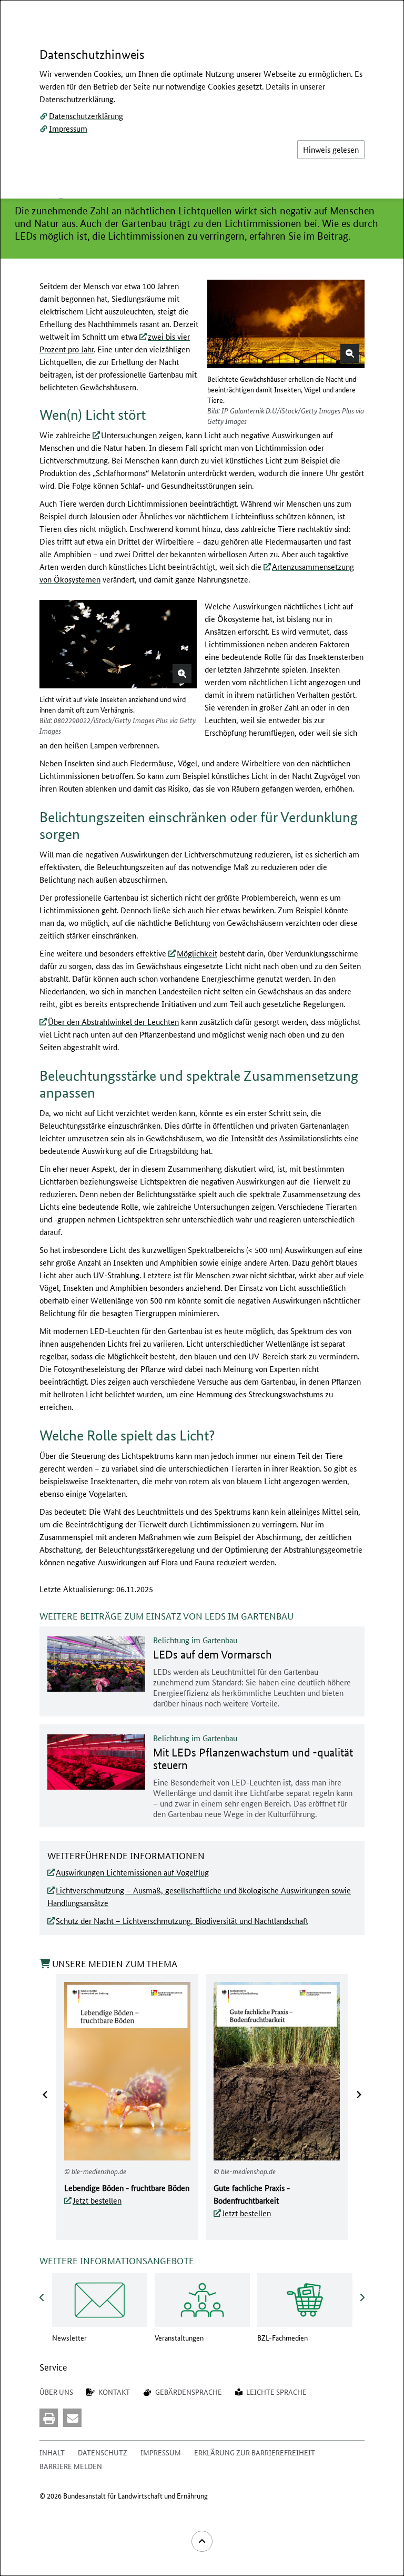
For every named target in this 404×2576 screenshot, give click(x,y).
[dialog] (202, 1288)
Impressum (68, 128)
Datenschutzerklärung (86, 116)
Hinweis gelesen (331, 149)
